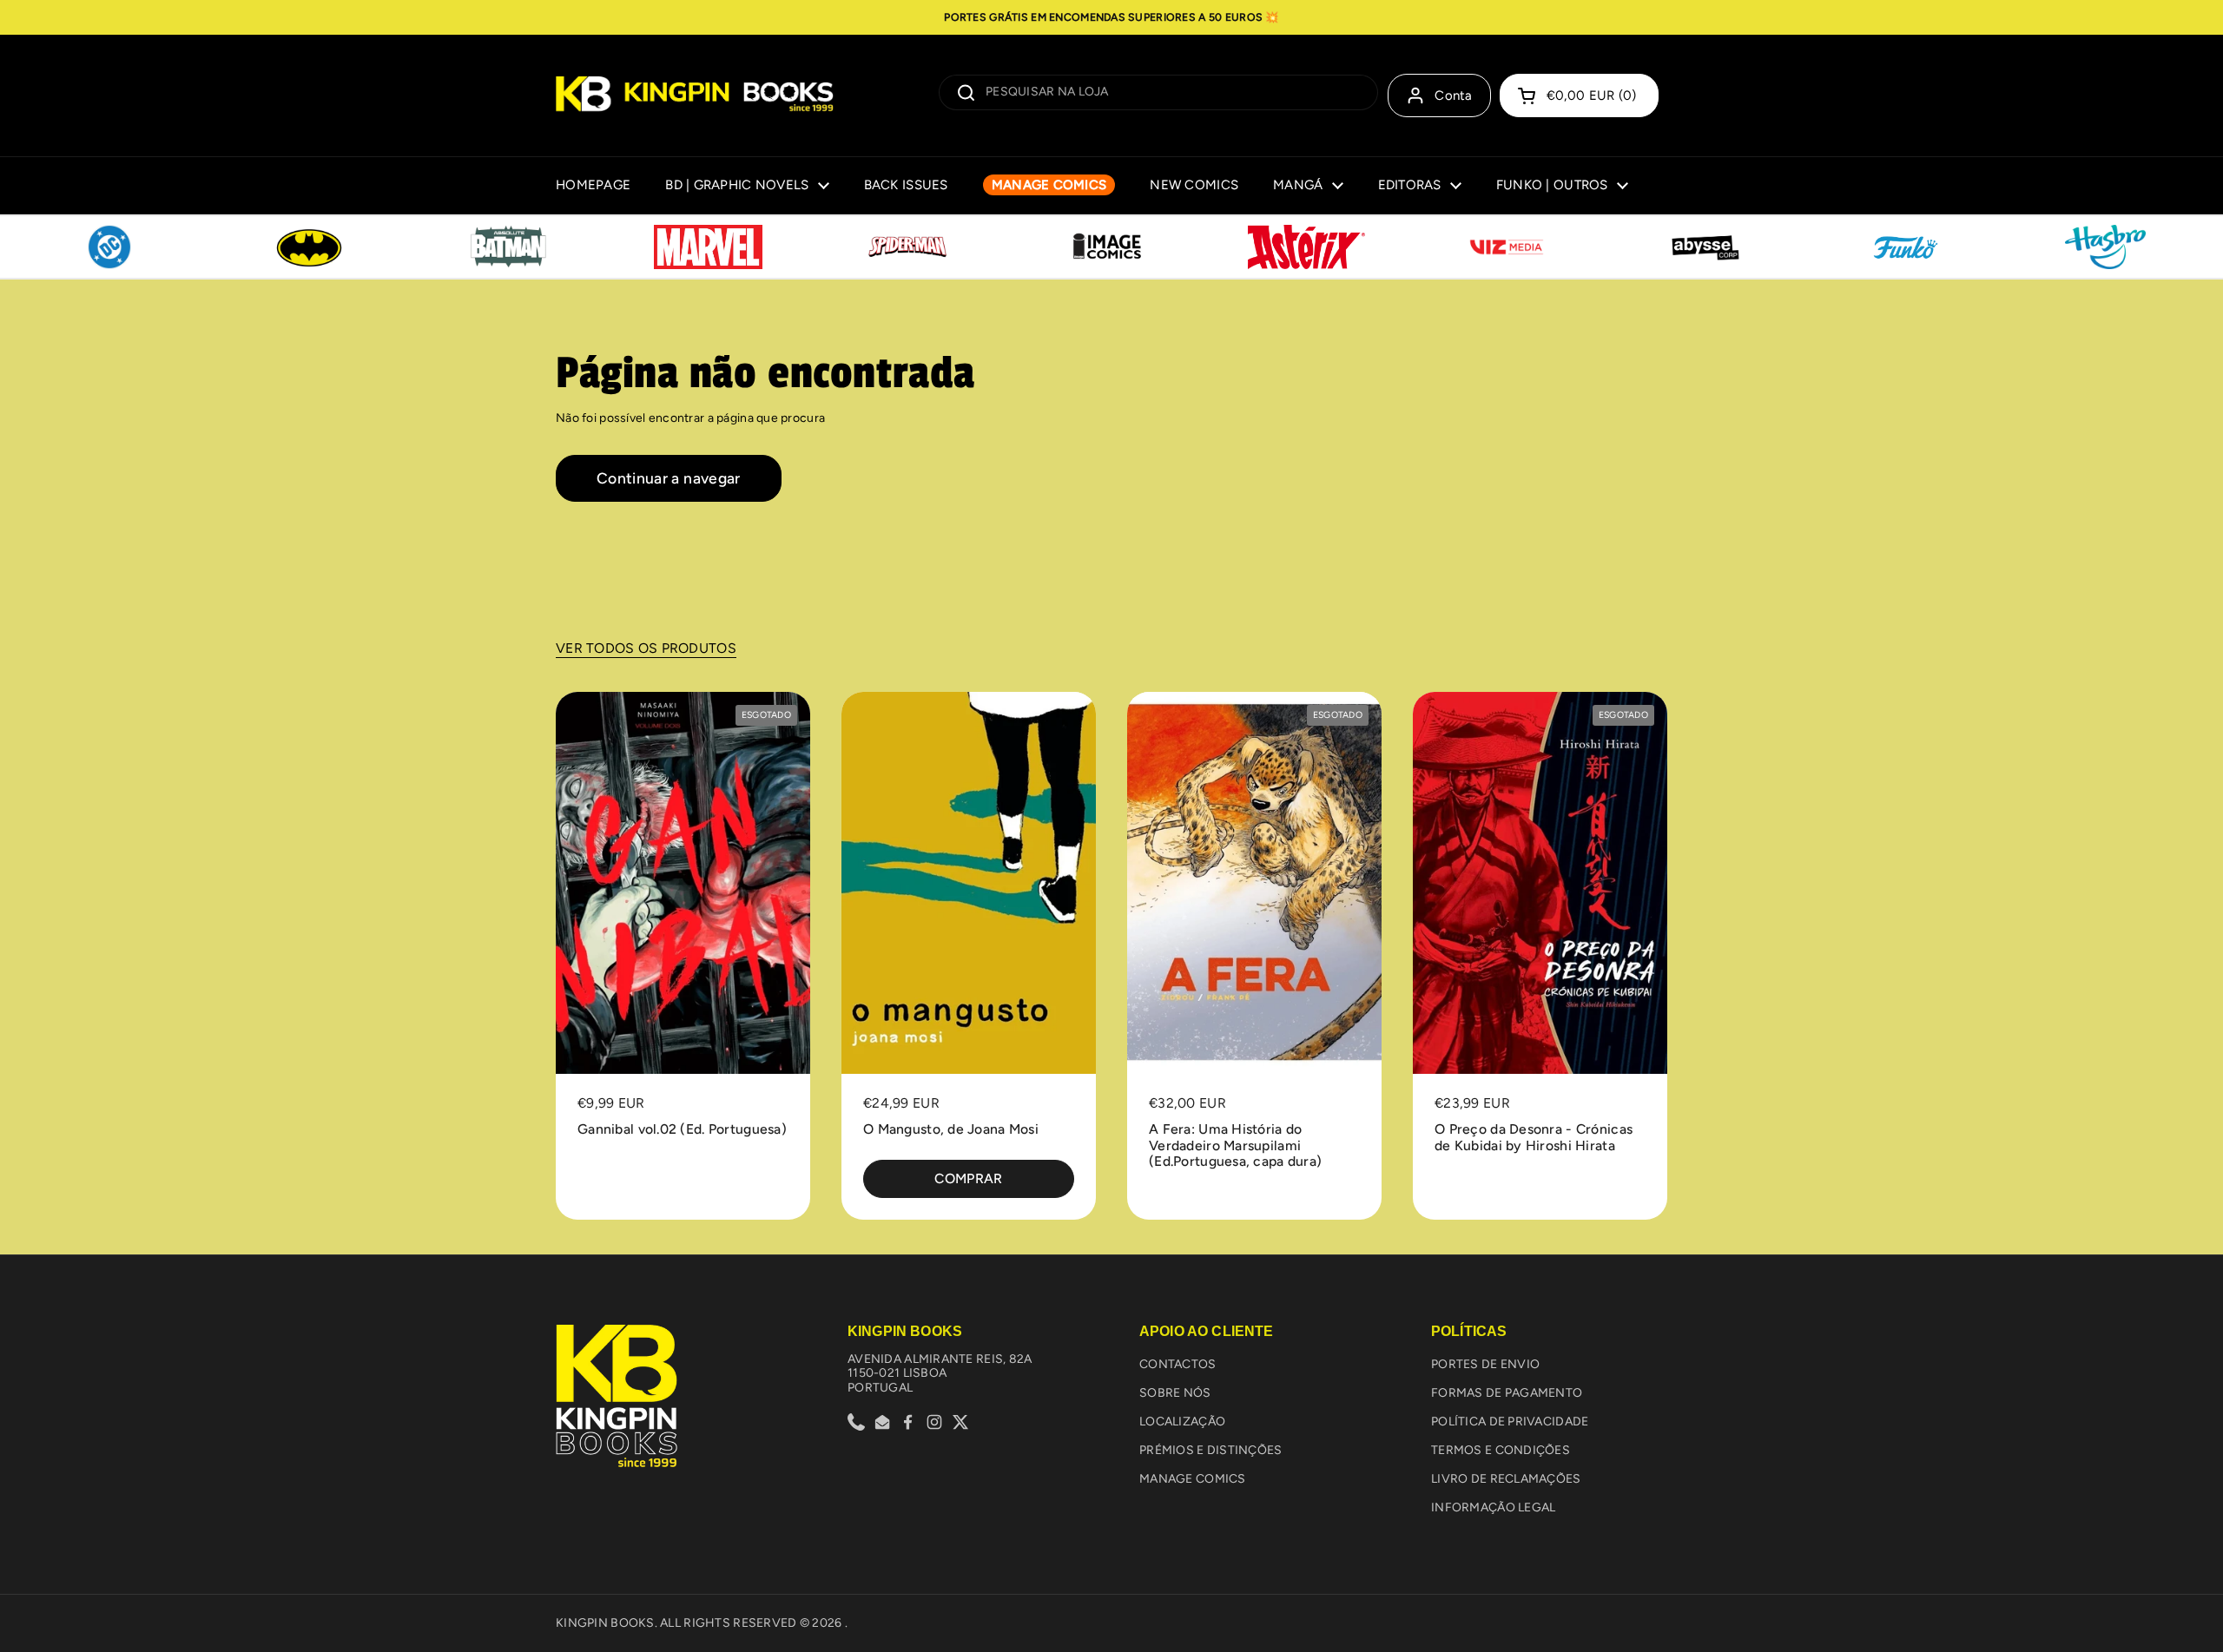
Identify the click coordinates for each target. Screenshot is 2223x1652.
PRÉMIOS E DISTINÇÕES (1211, 1450)
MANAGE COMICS (1193, 1479)
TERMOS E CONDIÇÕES (1501, 1450)
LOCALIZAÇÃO (1182, 1422)
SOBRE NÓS (1175, 1393)
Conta (1454, 95)
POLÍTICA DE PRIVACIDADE (1510, 1422)
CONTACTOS (1178, 1364)
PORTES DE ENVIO (1485, 1364)
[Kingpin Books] (695, 95)
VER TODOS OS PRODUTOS (646, 648)
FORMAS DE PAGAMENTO (1507, 1393)
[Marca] (109, 247)
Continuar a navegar (669, 478)
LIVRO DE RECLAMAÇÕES (1506, 1479)
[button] (1579, 95)
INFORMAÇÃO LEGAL (1493, 1507)
